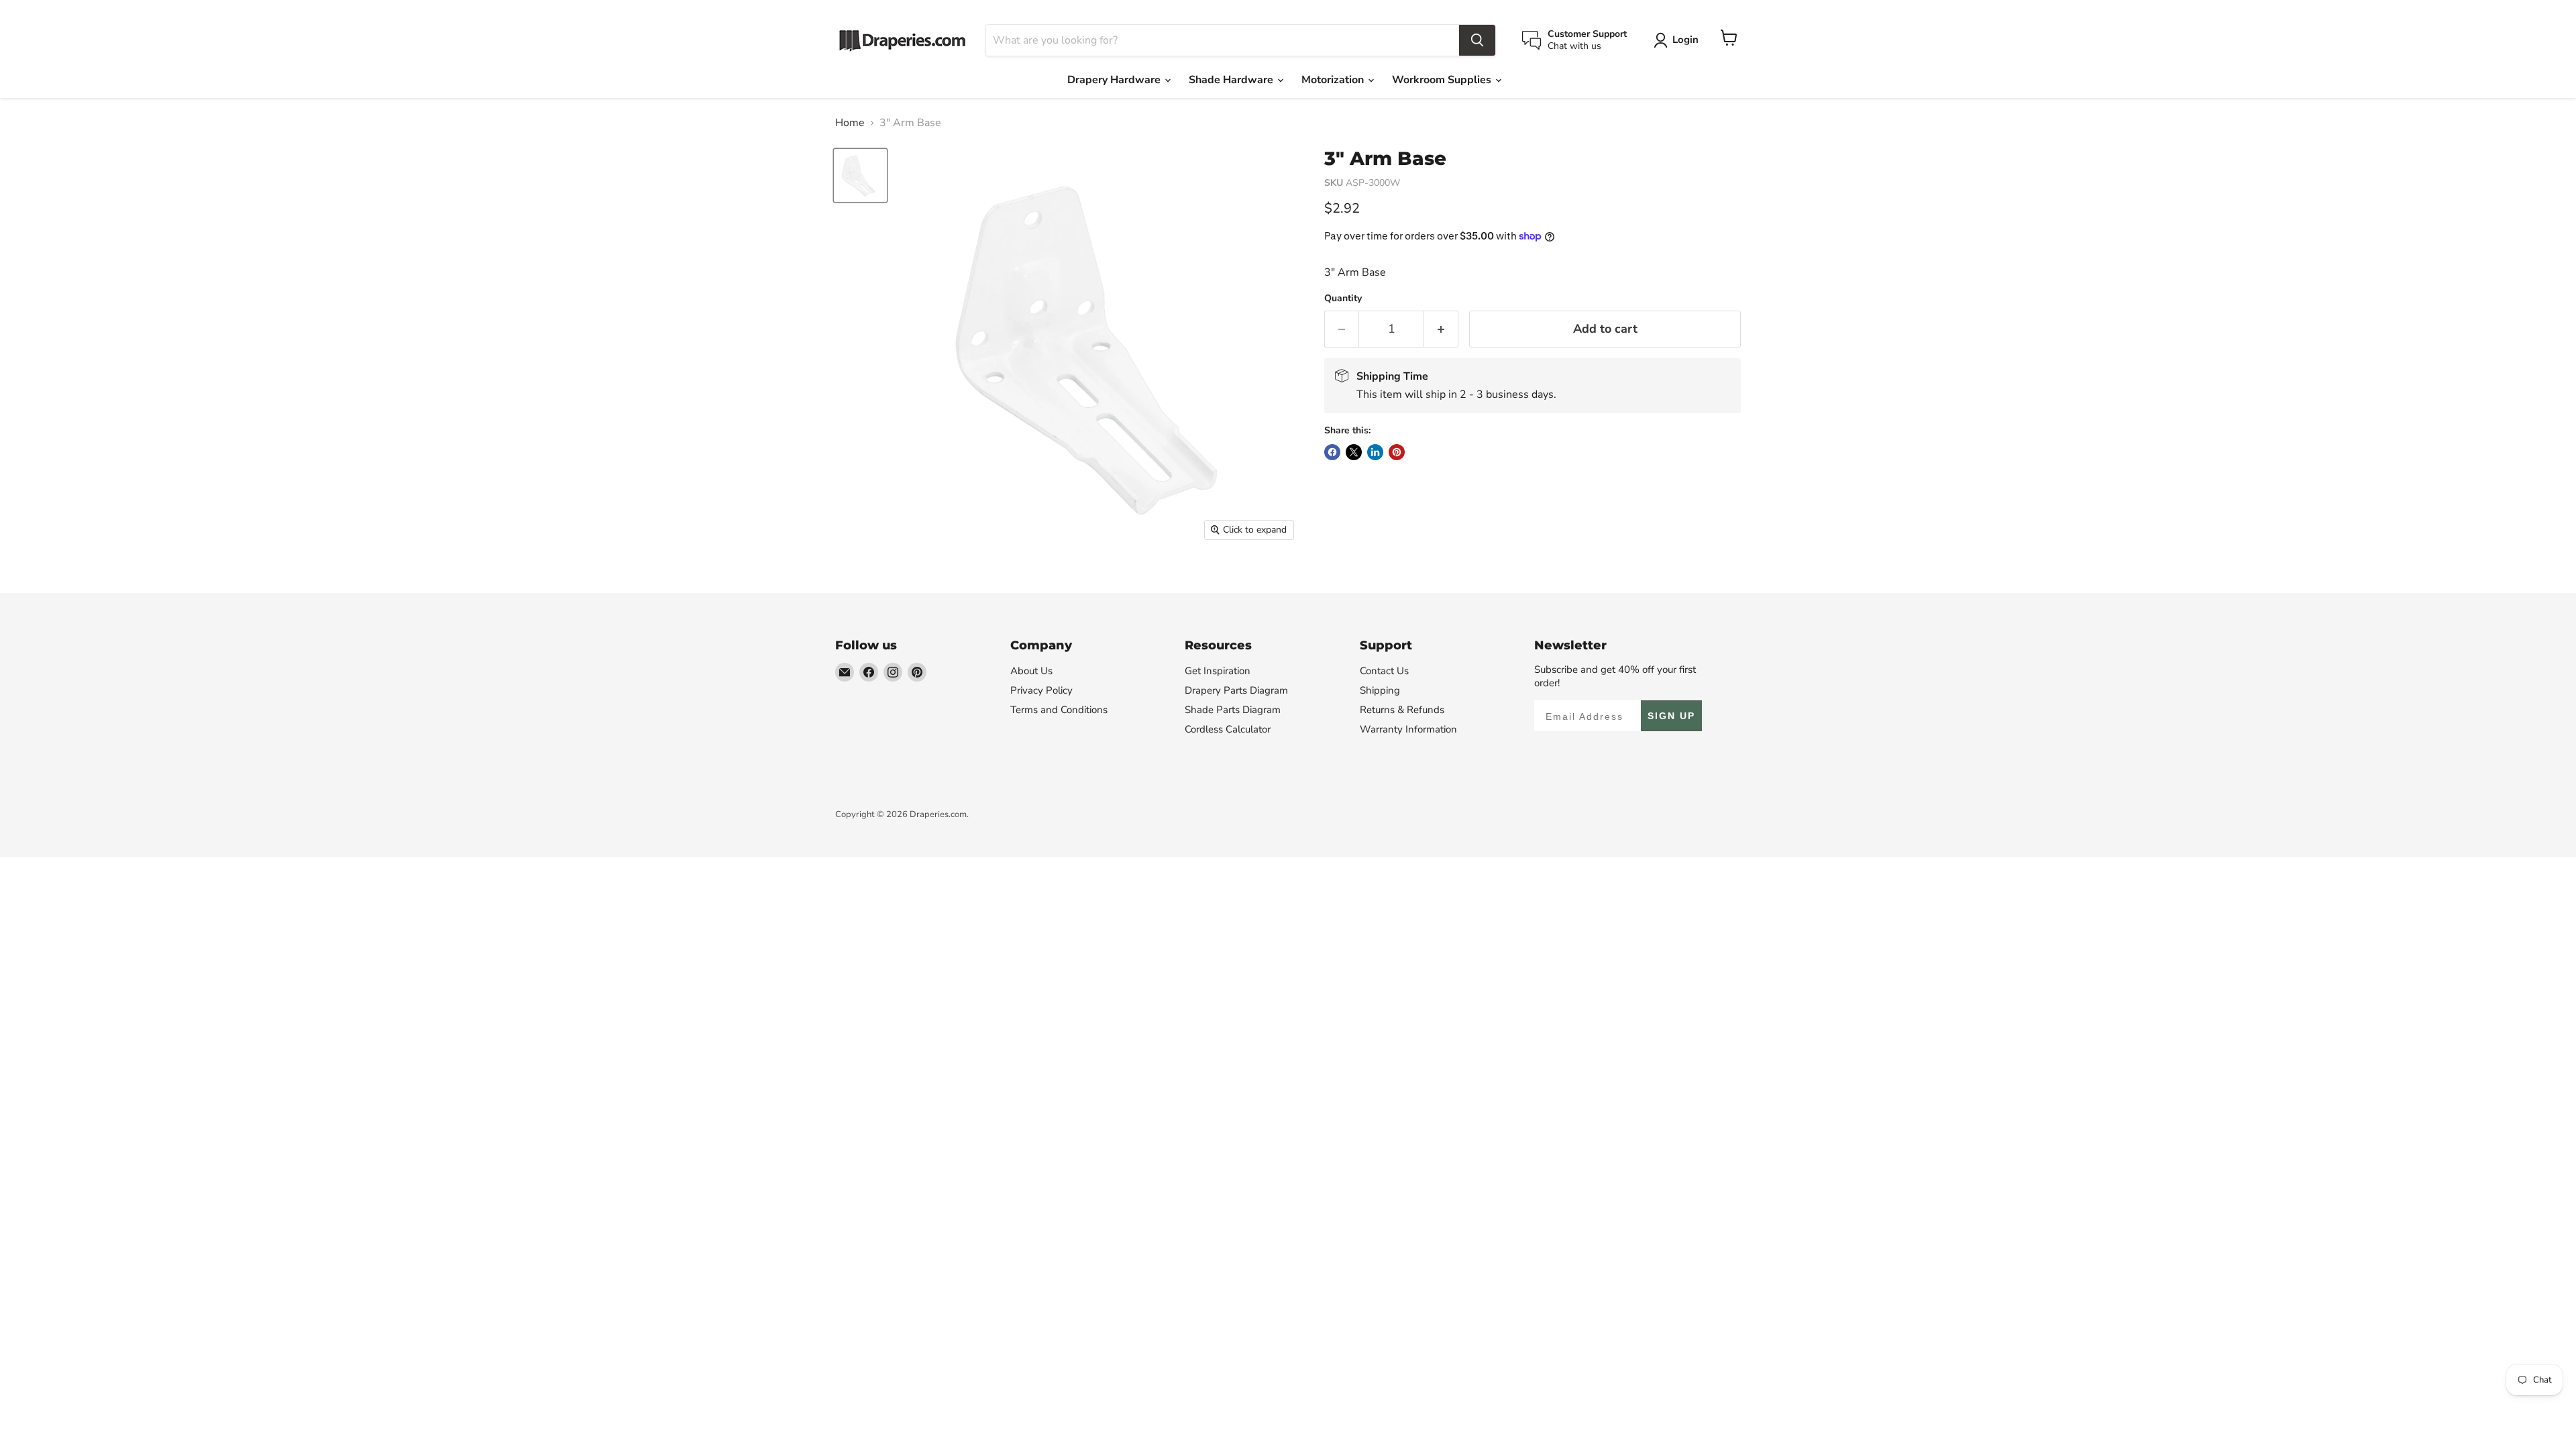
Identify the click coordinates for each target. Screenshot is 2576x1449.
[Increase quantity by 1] (1441, 329)
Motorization (1334, 80)
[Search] (1477, 40)
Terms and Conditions (1059, 710)
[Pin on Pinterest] (1397, 452)
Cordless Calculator (1228, 729)
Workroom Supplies (1443, 80)
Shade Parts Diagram (1233, 710)
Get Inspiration (1218, 671)
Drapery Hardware (1115, 80)
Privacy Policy (1041, 690)
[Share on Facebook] (1332, 452)
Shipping (1380, 690)
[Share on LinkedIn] (1375, 452)
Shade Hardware (1232, 80)
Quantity (1343, 299)
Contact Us (1384, 671)
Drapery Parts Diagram (1236, 690)
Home (850, 123)
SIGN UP (1671, 716)
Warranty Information (1408, 729)
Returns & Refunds (1402, 710)
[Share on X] (1354, 452)
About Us (1031, 671)
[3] (860, 175)
